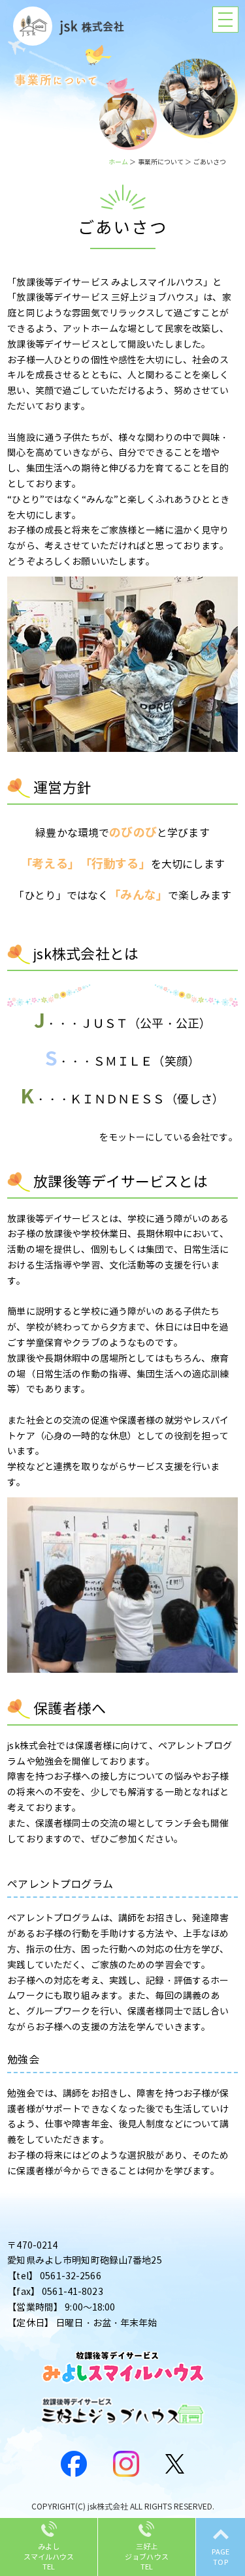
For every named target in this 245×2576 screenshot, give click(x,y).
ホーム (118, 162)
